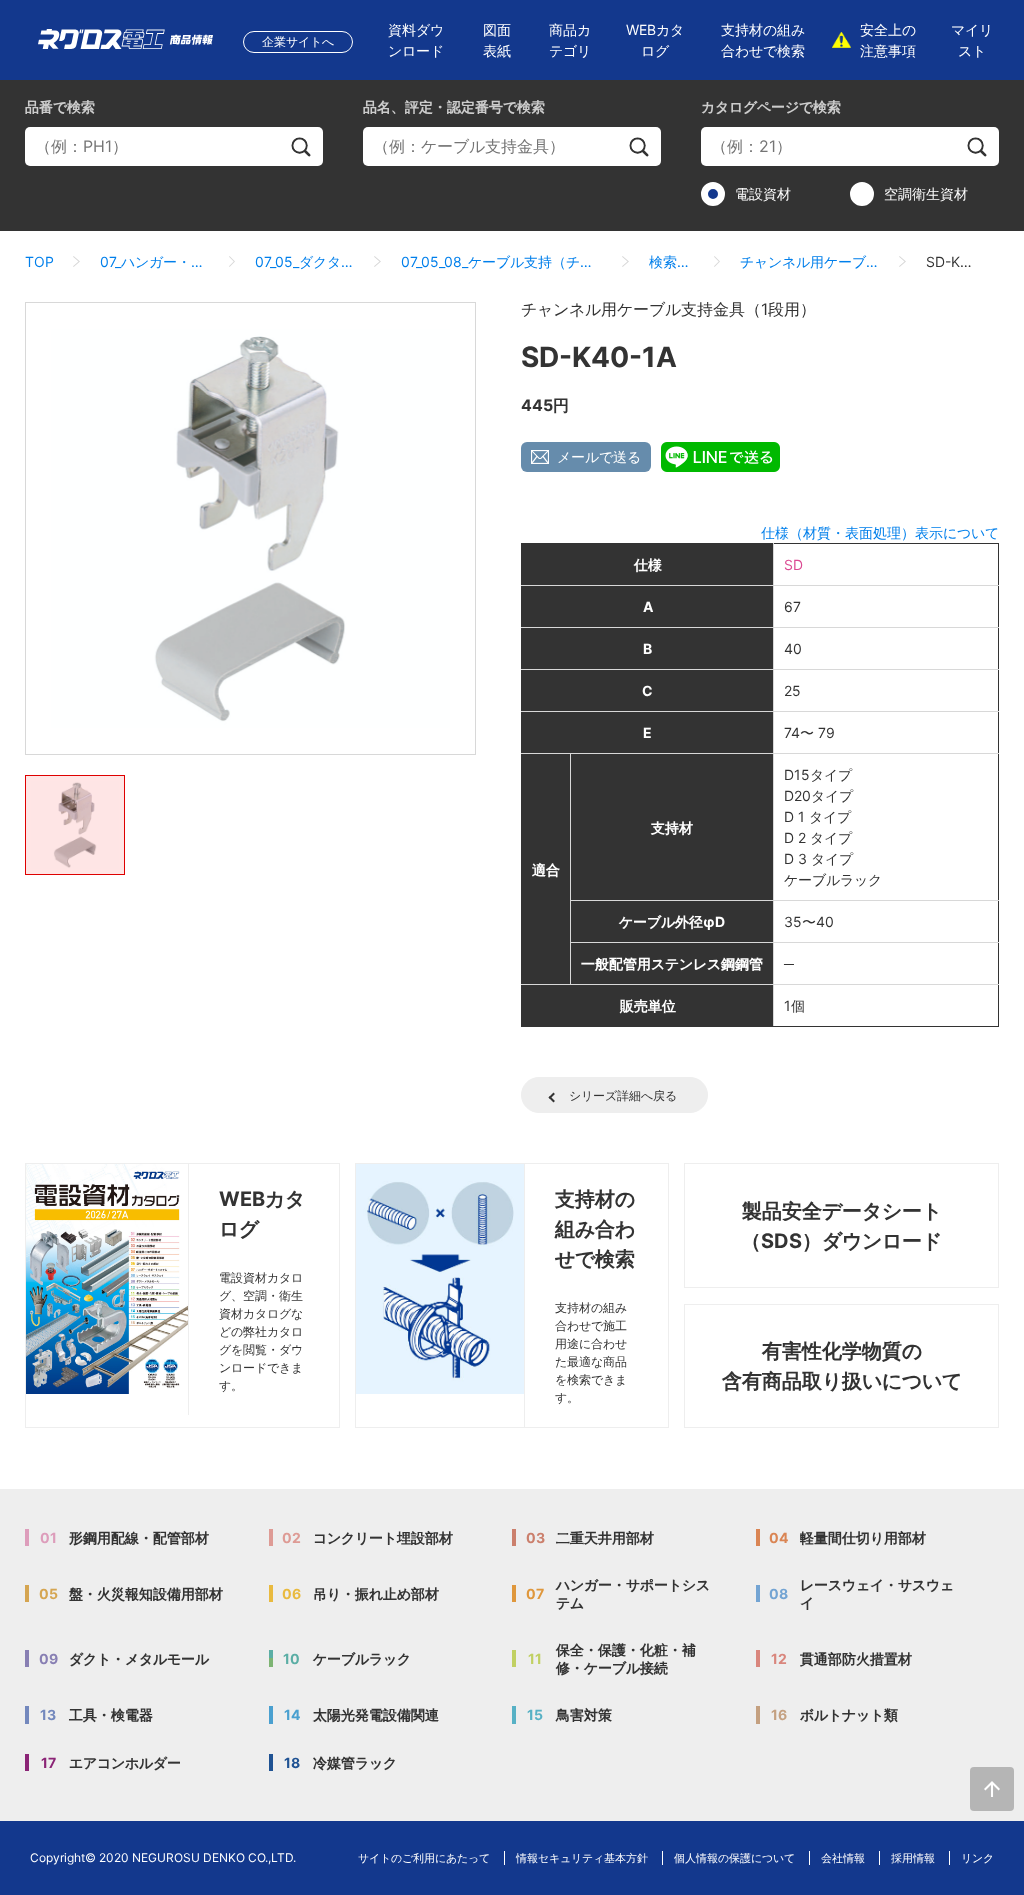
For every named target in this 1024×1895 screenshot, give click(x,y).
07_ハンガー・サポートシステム (154, 261)
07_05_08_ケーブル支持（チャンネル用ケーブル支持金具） (502, 261)
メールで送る (599, 456)
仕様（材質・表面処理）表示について (880, 532)
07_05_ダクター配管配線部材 (304, 261)
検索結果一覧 (671, 261)
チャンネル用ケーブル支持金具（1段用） (810, 261)
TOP (39, 261)
